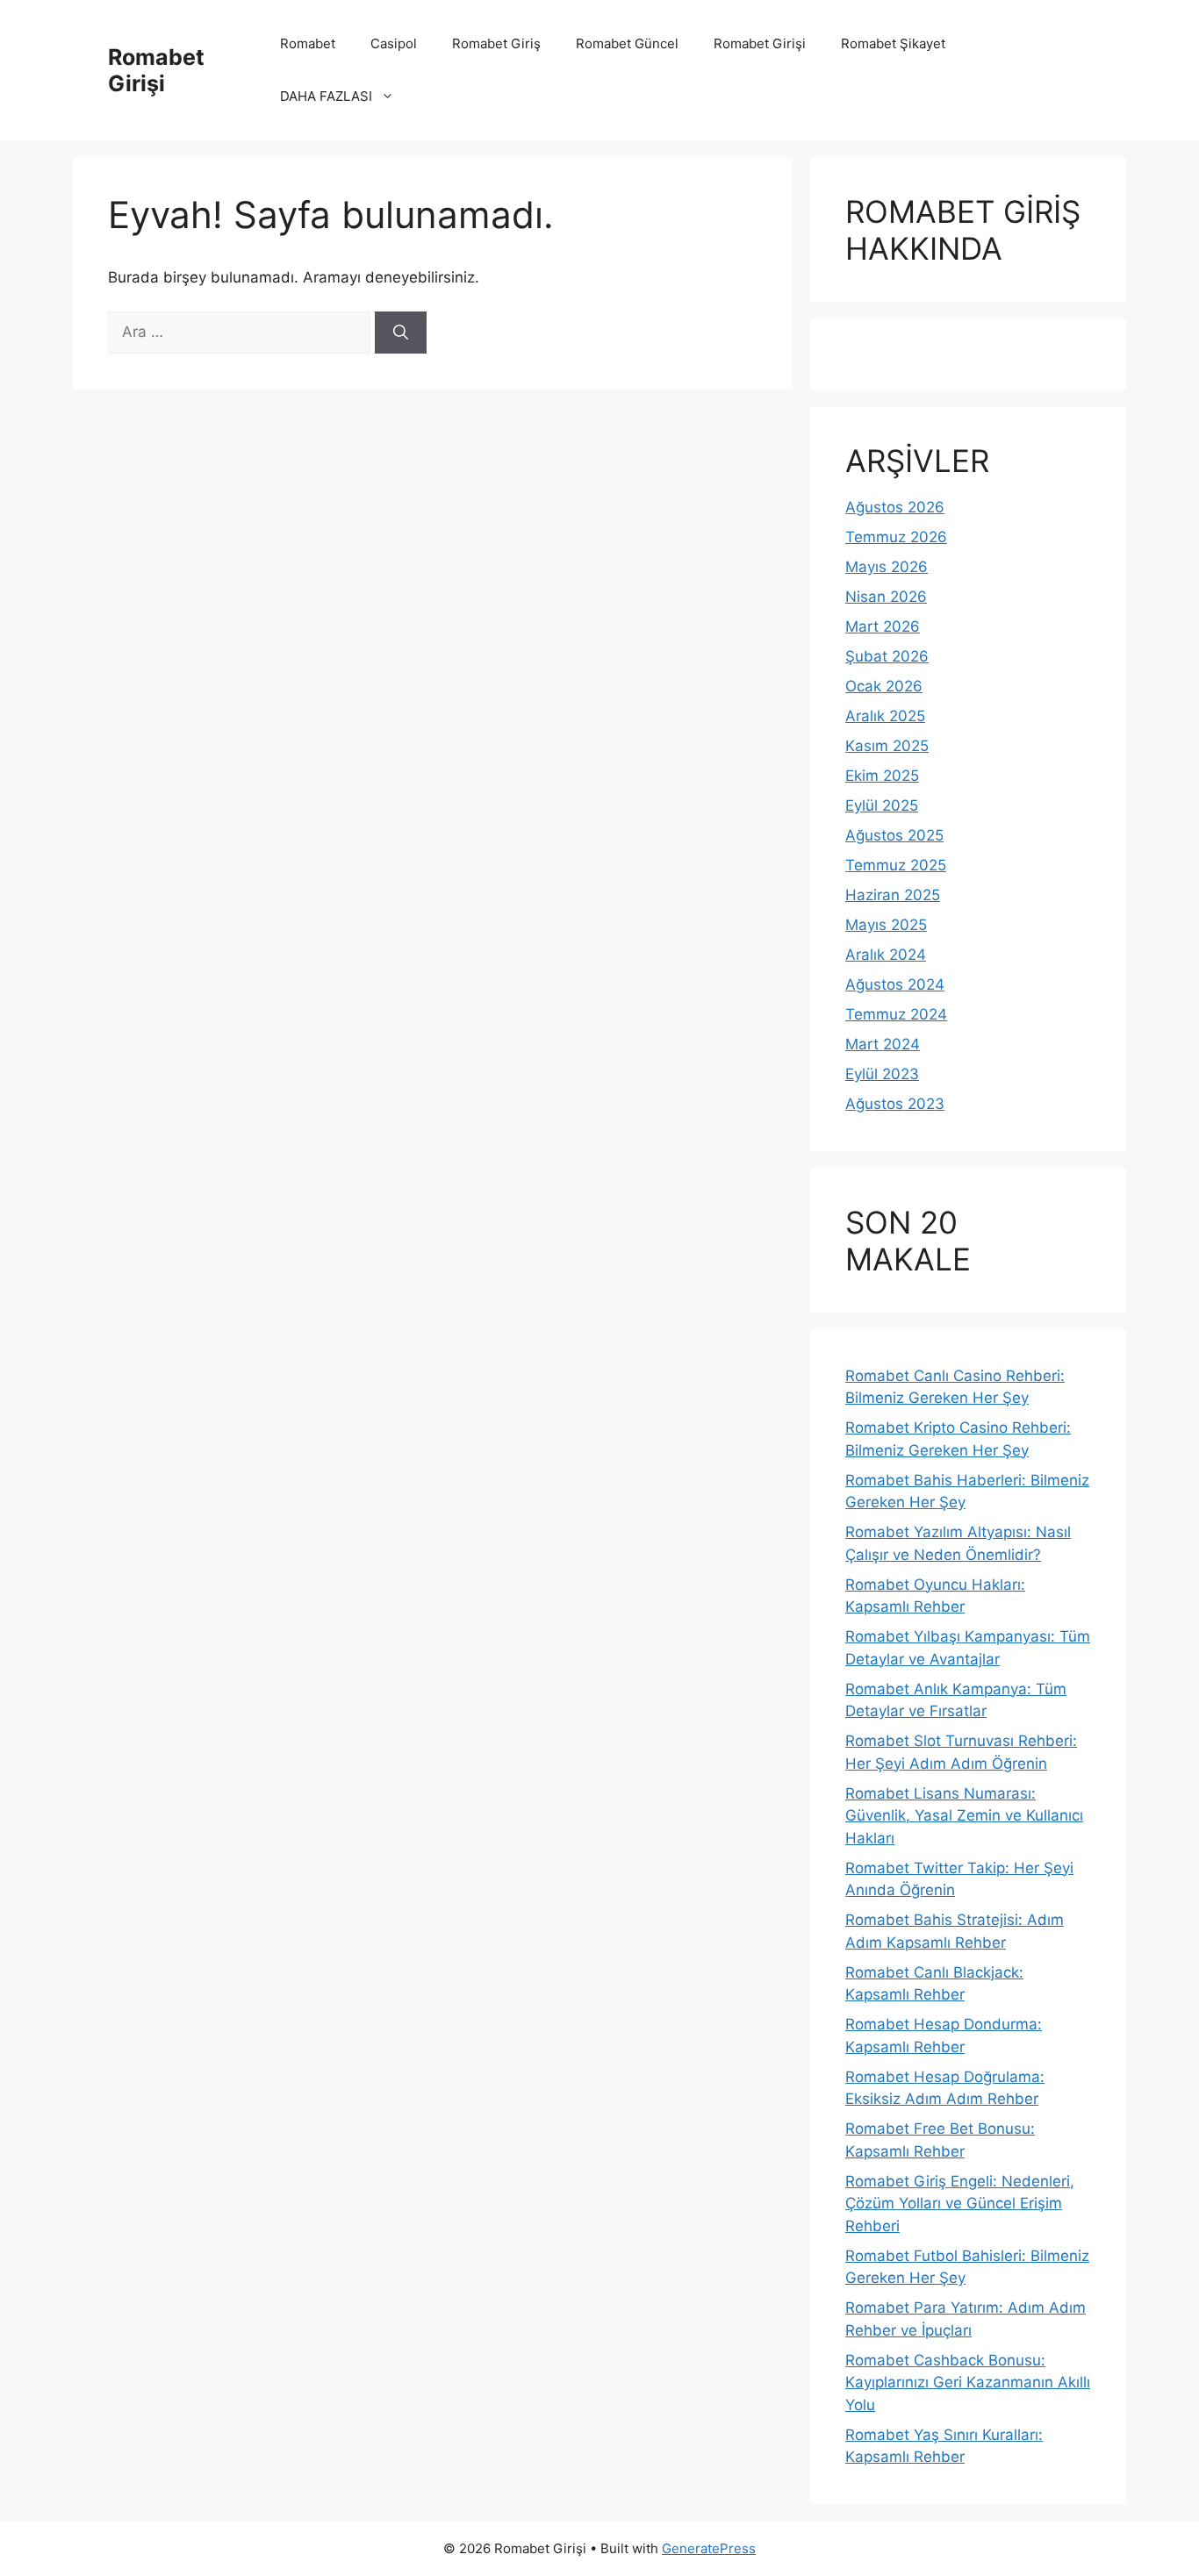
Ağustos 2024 (895, 984)
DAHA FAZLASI (326, 96)
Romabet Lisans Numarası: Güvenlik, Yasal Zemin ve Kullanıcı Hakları (964, 1816)
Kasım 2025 (887, 746)
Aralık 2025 (885, 716)
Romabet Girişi (156, 70)
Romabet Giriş (496, 43)
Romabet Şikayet (893, 43)
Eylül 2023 (882, 1074)
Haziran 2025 (893, 895)
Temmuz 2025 (896, 865)
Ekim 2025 (882, 776)
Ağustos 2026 (895, 507)
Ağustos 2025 (894, 835)
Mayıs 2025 (886, 925)
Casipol (394, 43)
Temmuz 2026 (896, 537)
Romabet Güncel (627, 43)
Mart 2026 (883, 626)
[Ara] (401, 333)
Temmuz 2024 (896, 1014)
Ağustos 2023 (895, 1104)
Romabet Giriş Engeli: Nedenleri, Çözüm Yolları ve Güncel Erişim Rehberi (960, 2204)
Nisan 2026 (886, 597)
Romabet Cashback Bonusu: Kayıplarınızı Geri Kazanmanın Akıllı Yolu (968, 2383)
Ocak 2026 (884, 686)
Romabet (308, 43)
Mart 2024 (883, 1044)
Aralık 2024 (886, 955)
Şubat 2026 (887, 656)
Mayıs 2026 (887, 567)
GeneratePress (709, 2548)
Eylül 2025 (882, 805)
